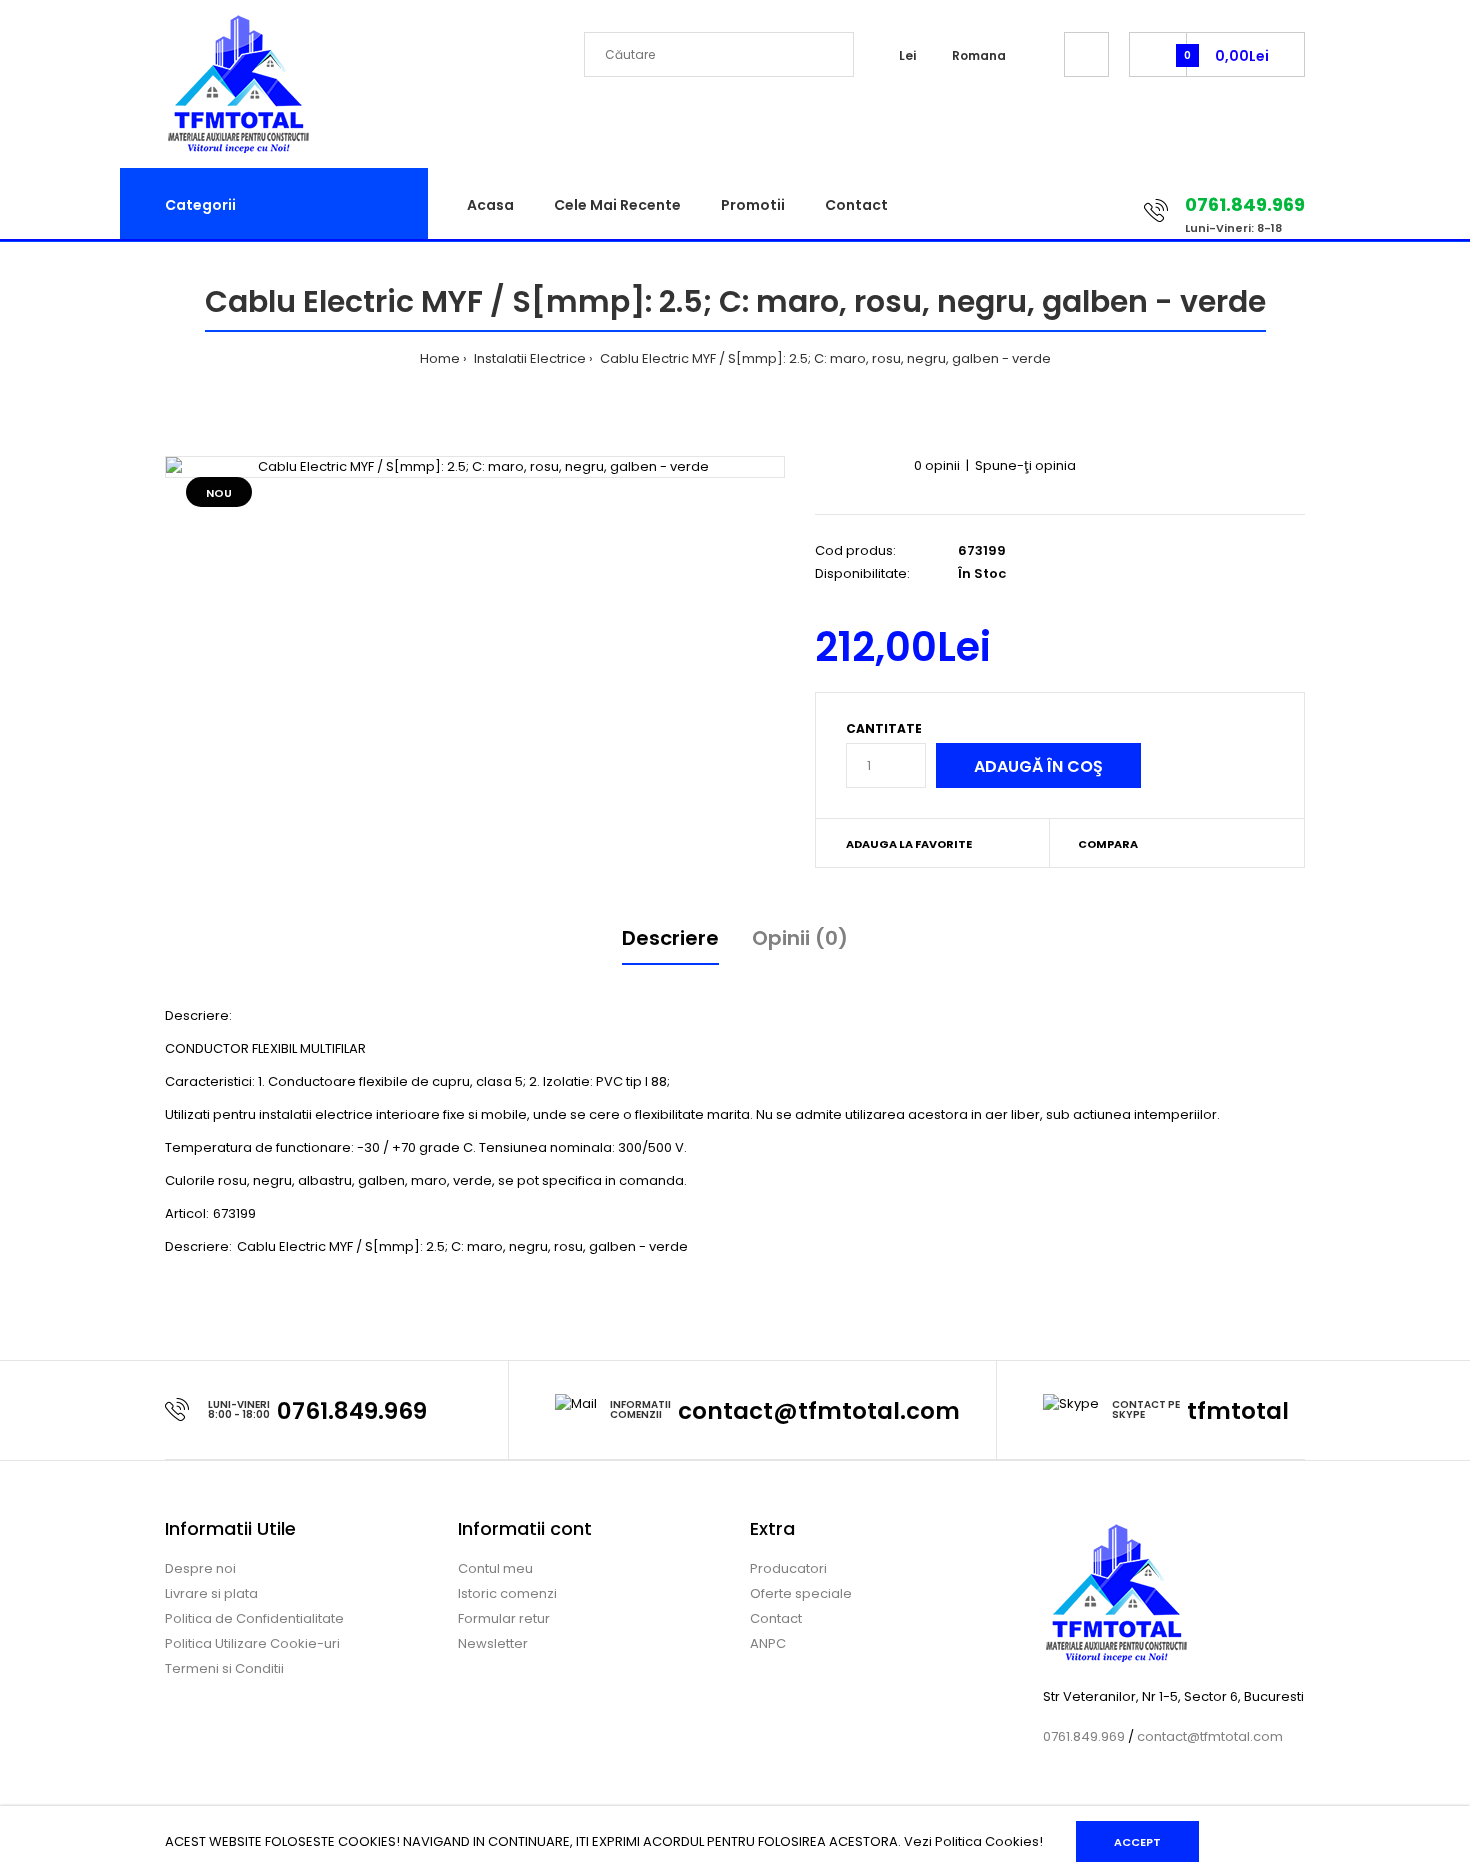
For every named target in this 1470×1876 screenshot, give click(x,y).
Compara (1108, 844)
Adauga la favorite (909, 844)
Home (440, 358)
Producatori (788, 1568)
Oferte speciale (801, 1593)
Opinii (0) (800, 938)
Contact (776, 1618)
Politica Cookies (987, 1841)
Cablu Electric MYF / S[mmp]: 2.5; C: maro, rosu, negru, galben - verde (824, 358)
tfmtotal (1238, 1411)
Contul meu (495, 1568)
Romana (979, 55)
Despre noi (200, 1568)
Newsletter (493, 1643)
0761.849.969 (352, 1411)
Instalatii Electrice (528, 358)
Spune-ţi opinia (1025, 465)
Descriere (670, 938)
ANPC (768, 1643)
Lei (907, 55)
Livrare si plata (211, 1593)
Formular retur (504, 1618)
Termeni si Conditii (224, 1668)
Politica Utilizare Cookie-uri (252, 1643)
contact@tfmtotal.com (819, 1411)
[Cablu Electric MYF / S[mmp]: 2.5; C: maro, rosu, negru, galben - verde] (475, 467)
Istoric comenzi (507, 1593)
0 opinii (937, 465)
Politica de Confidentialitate (254, 1618)
